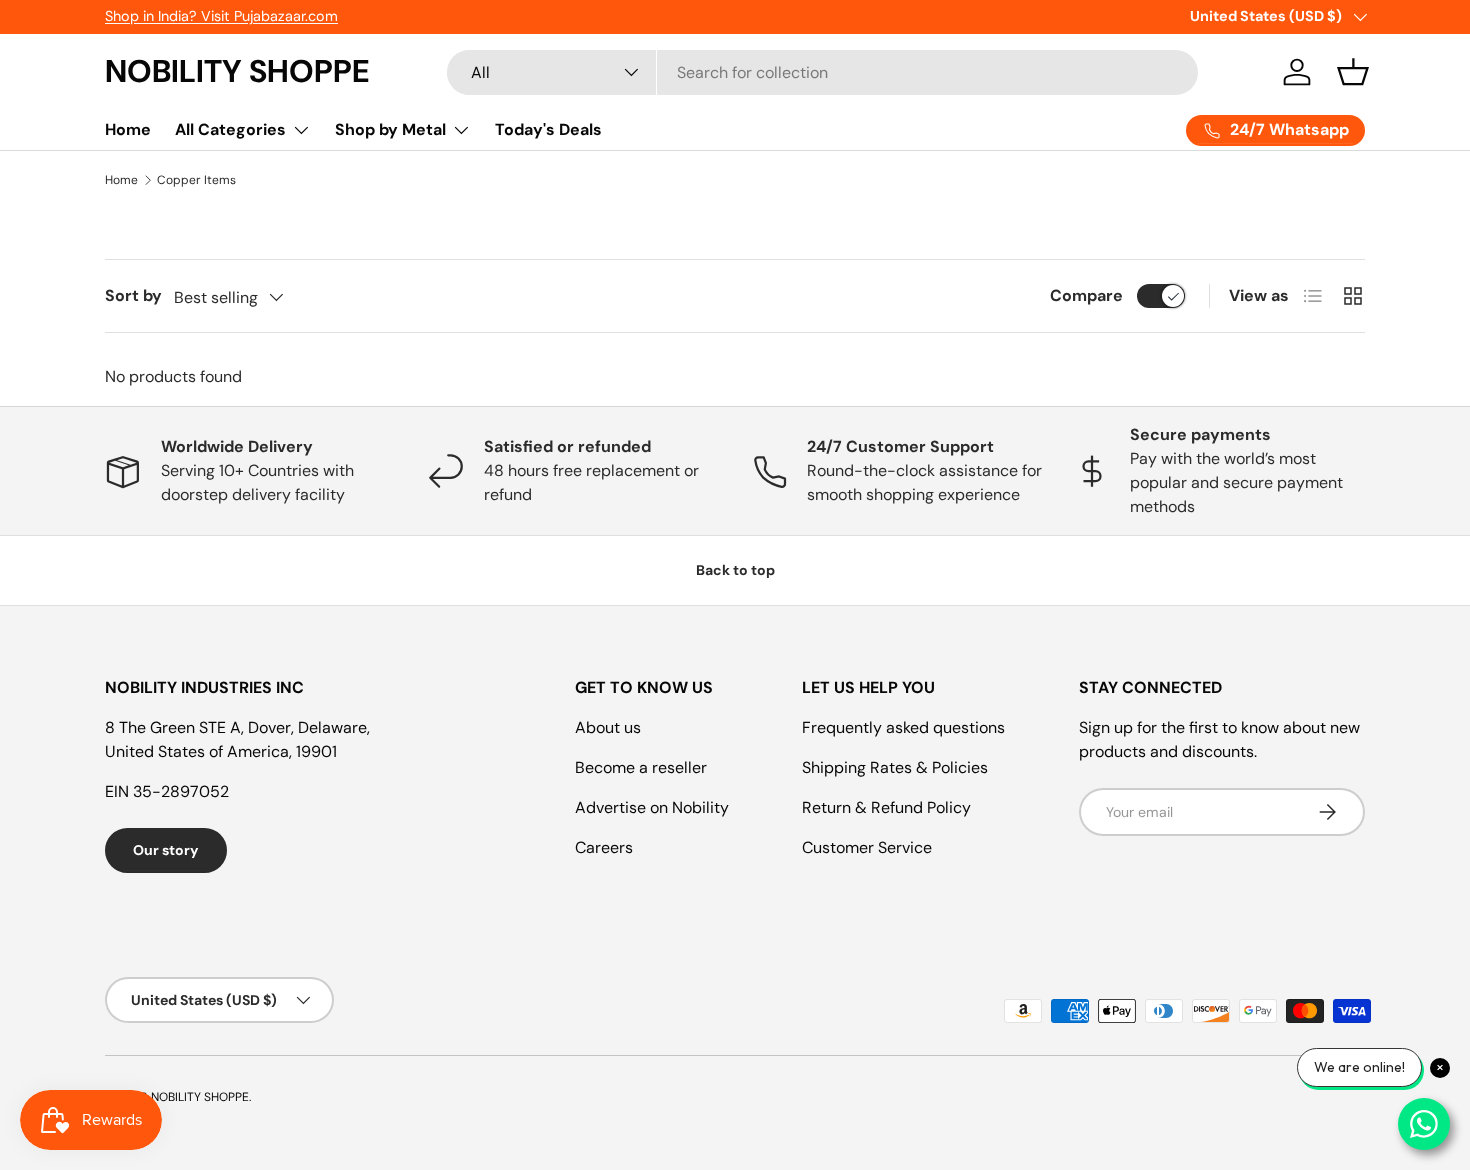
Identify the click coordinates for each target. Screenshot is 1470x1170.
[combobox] (822, 72)
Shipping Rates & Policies (895, 767)
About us (608, 727)
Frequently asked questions (903, 727)
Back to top (735, 570)
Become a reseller (641, 767)
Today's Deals (548, 129)
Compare (1086, 295)
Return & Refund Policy (886, 807)
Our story (166, 850)
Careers (604, 847)
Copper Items (196, 180)
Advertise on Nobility (652, 807)
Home (128, 129)
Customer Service (867, 847)
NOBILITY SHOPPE (200, 1097)
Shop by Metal (390, 129)
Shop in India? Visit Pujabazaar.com (221, 16)
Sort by (133, 295)
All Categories (230, 129)
